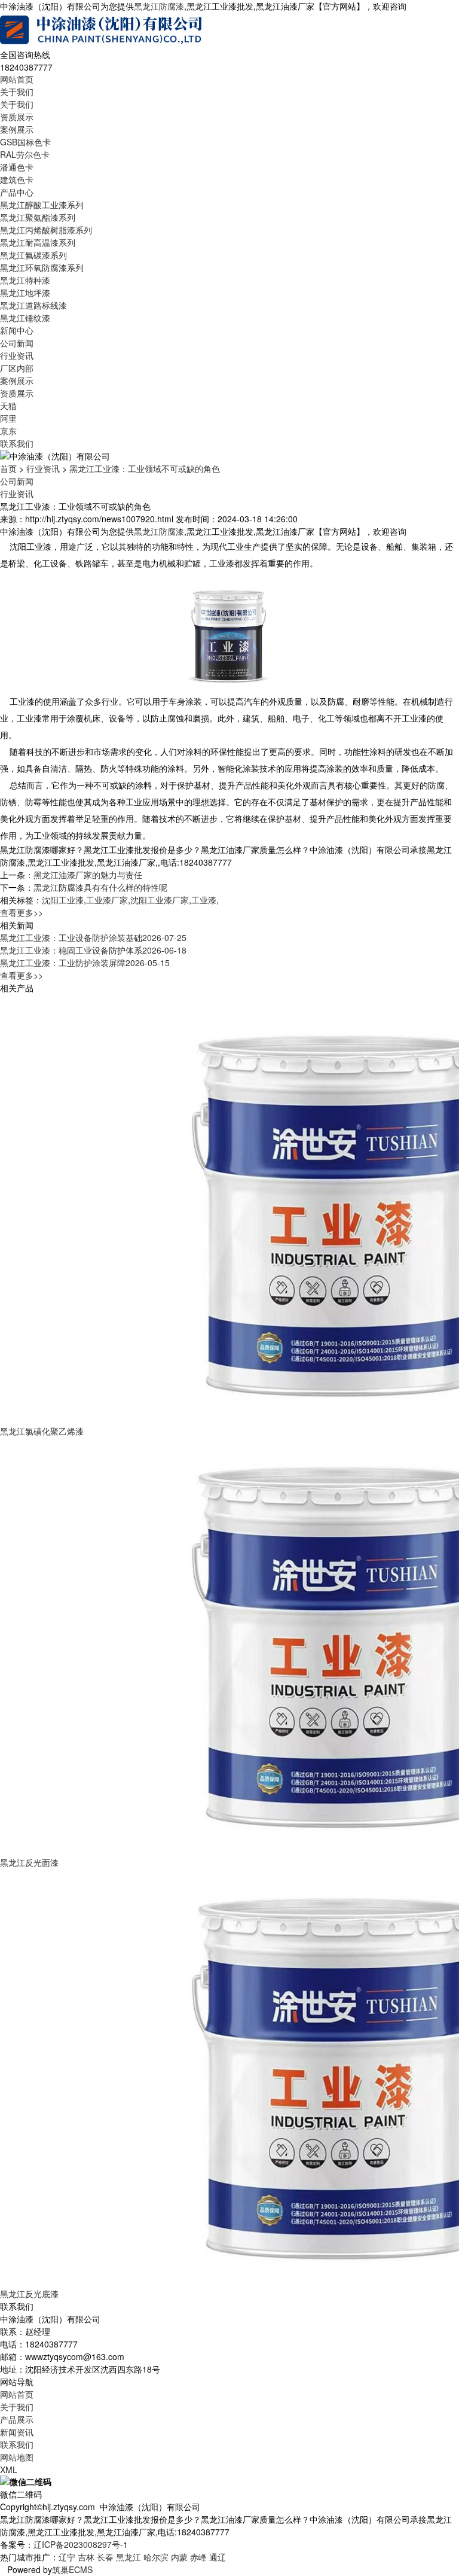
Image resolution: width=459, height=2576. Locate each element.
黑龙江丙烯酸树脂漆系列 (46, 230)
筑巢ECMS (72, 2569)
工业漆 (204, 900)
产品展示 (17, 2419)
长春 (105, 2557)
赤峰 (198, 2557)
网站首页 (17, 79)
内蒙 (179, 2557)
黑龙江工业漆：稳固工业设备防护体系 (93, 950)
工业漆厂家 (107, 900)
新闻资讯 (17, 2432)
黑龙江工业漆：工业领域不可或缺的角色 (145, 468)
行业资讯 (17, 355)
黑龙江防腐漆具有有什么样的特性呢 (100, 887)
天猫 (8, 406)
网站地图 (17, 2457)
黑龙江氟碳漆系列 (33, 255)
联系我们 (17, 443)
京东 (8, 431)
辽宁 (67, 2557)
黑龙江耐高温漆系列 (38, 242)
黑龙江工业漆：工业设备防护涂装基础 (93, 937)
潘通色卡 (17, 167)
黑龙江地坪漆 (25, 293)
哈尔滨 (156, 2557)
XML (9, 2470)
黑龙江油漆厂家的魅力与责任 (88, 875)
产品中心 (17, 192)
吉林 (86, 2557)
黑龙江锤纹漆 (25, 318)
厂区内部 (17, 368)
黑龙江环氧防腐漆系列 (42, 267)
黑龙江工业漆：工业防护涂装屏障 (85, 963)
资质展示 (17, 117)
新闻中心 (17, 330)
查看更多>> (22, 912)
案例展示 (17, 129)
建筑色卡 (17, 179)
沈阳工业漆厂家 (160, 900)
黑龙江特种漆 (25, 280)
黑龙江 (128, 2557)
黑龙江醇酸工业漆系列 (42, 205)
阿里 (8, 418)
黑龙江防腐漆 (159, 6)
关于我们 (17, 92)
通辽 (218, 2557)
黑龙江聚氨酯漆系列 (38, 217)
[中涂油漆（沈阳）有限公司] (102, 29)
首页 (8, 468)
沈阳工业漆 (63, 900)
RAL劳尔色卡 (25, 154)
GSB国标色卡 (25, 142)
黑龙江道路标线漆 (33, 305)
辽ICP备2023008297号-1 (81, 2544)
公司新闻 (17, 343)
